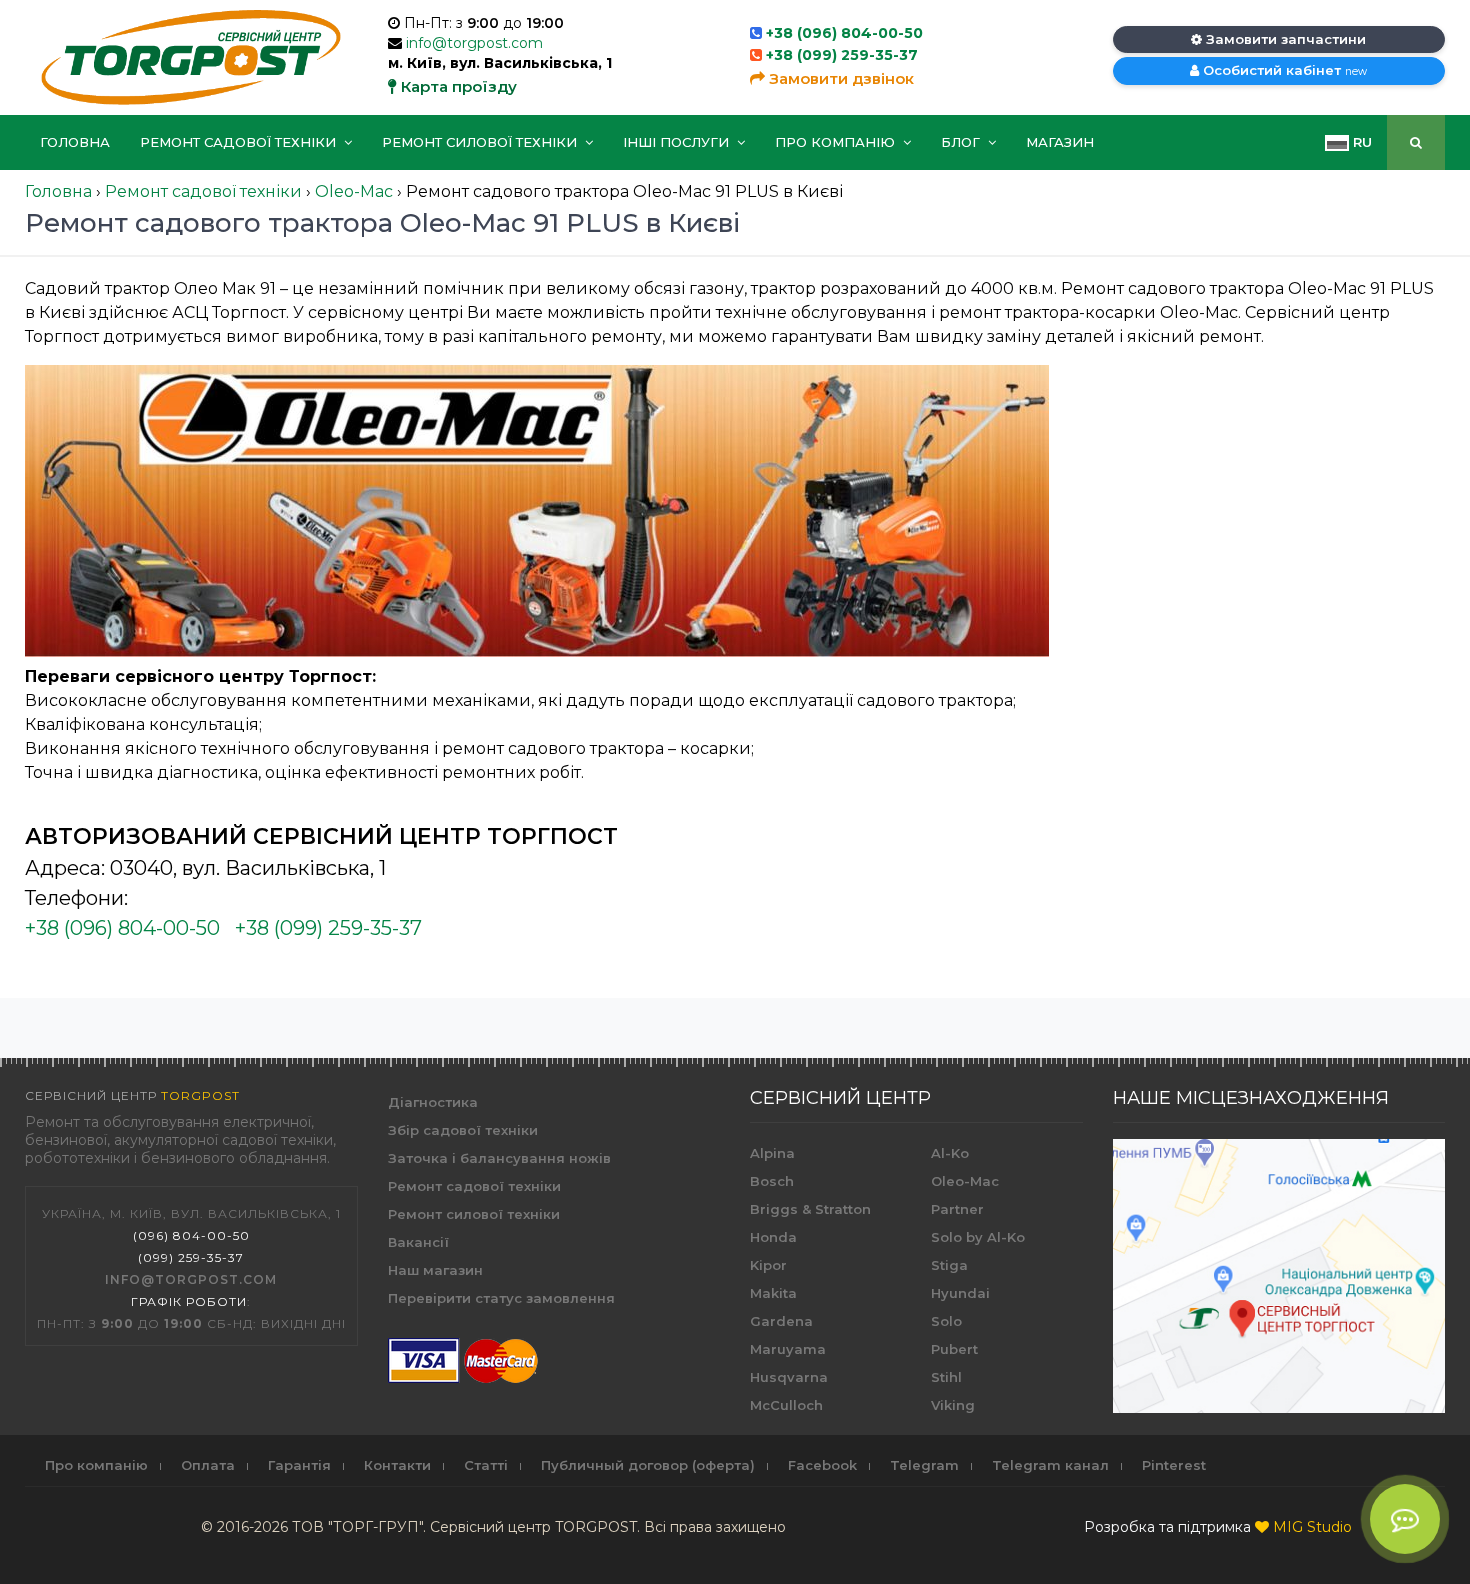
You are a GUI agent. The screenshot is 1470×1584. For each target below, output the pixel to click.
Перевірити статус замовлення (501, 1298)
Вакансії (418, 1242)
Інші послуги (678, 142)
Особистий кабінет (1283, 70)
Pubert (954, 1349)
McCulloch (786, 1405)
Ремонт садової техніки (240, 142)
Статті (486, 1465)
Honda (773, 1237)
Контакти (397, 1465)
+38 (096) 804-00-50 (844, 33)
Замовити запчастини (1284, 39)
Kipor (768, 1265)
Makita (773, 1293)
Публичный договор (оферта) (648, 1465)
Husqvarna (789, 1377)
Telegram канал (1050, 1465)
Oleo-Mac (965, 1181)
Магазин (1060, 142)
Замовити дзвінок (839, 78)
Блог (962, 142)
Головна (75, 142)
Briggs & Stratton (810, 1209)
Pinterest (1174, 1465)
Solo (946, 1321)
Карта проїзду (457, 86)
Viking (953, 1405)
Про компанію (837, 142)
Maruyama (788, 1349)
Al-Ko (950, 1153)
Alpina (772, 1153)
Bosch (772, 1181)
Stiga (949, 1265)
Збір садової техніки (463, 1130)
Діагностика (433, 1102)
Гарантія (299, 1465)
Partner (957, 1209)
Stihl (946, 1377)
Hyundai (960, 1293)
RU (1360, 142)
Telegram (924, 1465)
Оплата (208, 1465)
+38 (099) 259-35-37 (842, 55)
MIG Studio (1312, 1527)
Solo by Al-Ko (978, 1237)
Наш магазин (435, 1270)
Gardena (781, 1321)
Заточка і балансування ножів (499, 1158)
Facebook (822, 1465)
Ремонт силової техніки (481, 142)
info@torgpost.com (474, 43)
